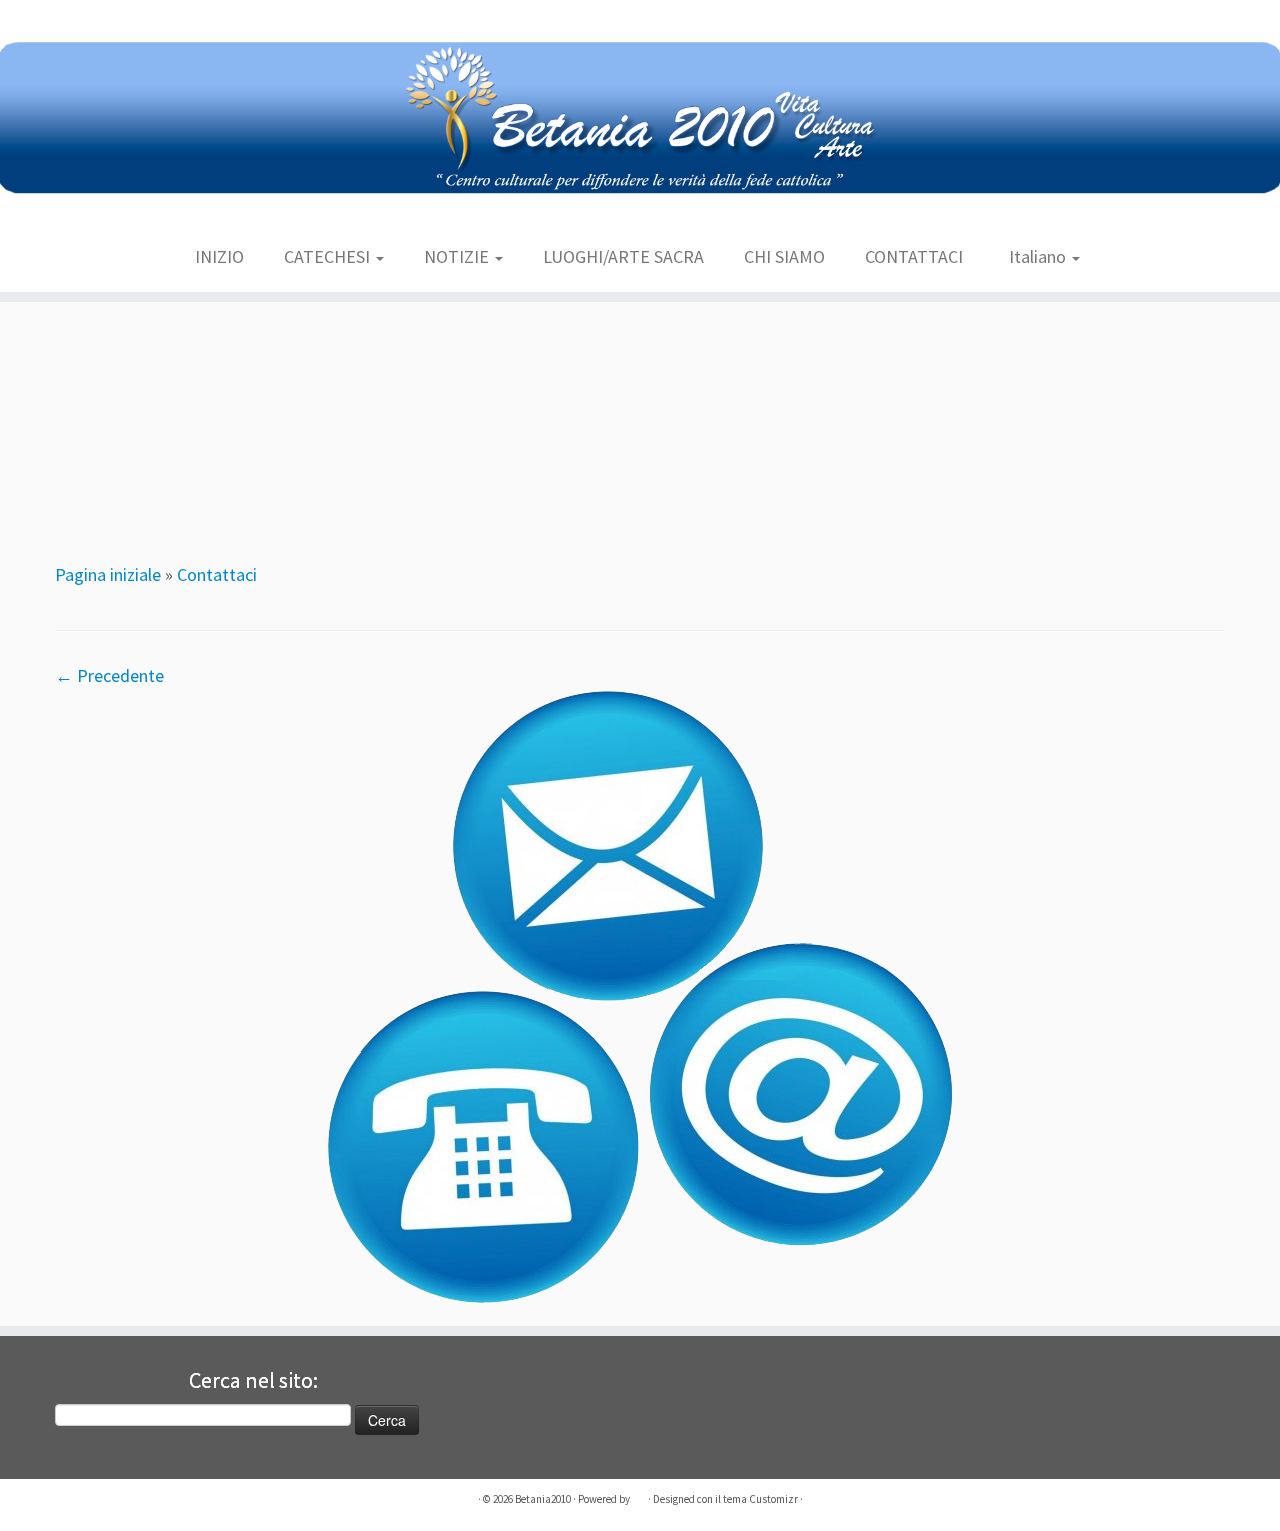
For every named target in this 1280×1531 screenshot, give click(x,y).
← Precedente (109, 675)
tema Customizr (760, 1499)
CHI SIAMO (784, 256)
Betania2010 (543, 1499)
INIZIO (219, 256)
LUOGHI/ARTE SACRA (623, 256)
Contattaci (217, 574)
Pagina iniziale (108, 574)
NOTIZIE (458, 256)
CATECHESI (329, 256)
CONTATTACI (914, 256)
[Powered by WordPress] (639, 1500)
